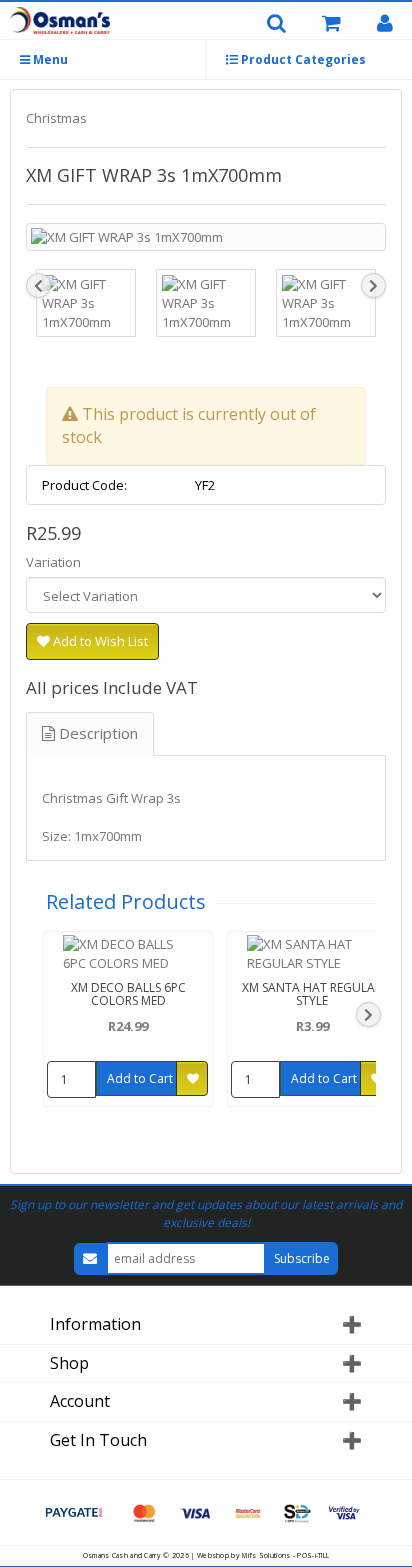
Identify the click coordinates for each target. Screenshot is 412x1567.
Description (96, 733)
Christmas (56, 118)
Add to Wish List (99, 641)
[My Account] (392, 23)
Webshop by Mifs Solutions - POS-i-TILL (263, 1555)
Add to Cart (140, 1078)
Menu (49, 59)
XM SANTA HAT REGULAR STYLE (312, 994)
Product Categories (302, 59)
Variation (53, 562)
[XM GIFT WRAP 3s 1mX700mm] (206, 237)
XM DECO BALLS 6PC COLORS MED (128, 994)
